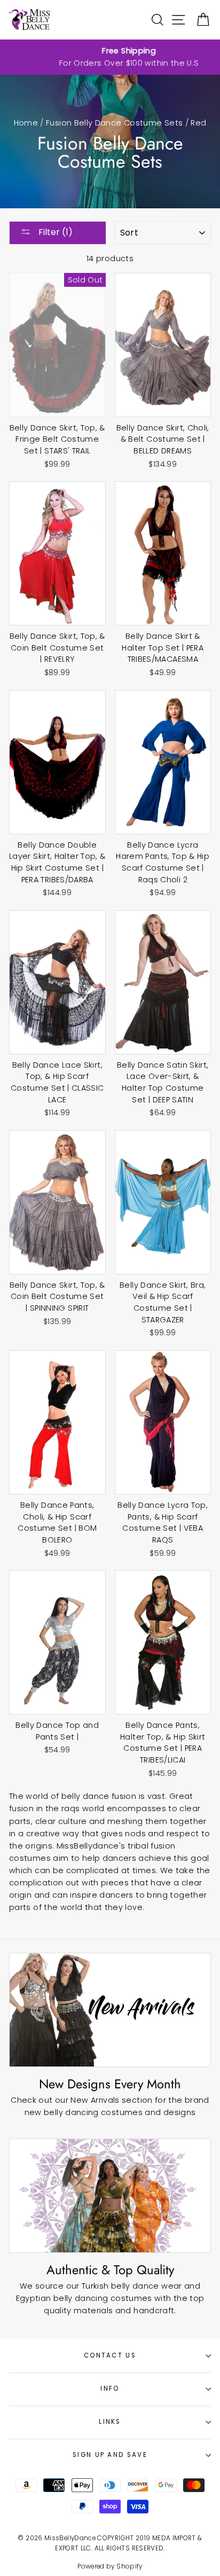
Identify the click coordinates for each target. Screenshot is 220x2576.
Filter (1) (54, 232)
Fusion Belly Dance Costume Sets (114, 123)
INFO (110, 2389)
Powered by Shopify (110, 2566)
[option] (110, 57)
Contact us (110, 2355)
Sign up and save (110, 2455)
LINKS (110, 2422)
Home (26, 123)
